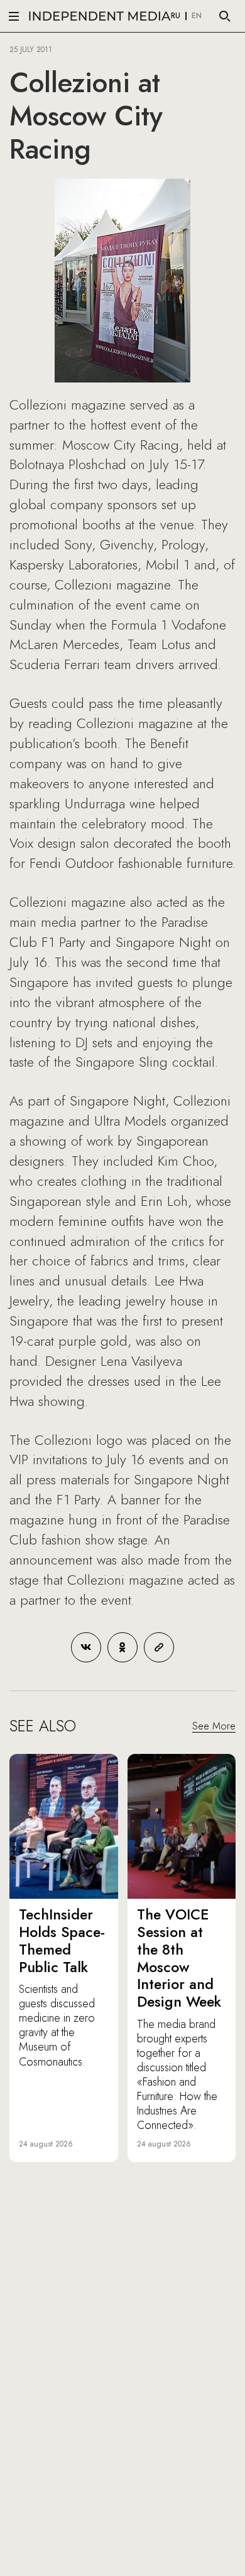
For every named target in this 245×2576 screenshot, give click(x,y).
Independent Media (100, 16)
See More (214, 1726)
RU (176, 16)
